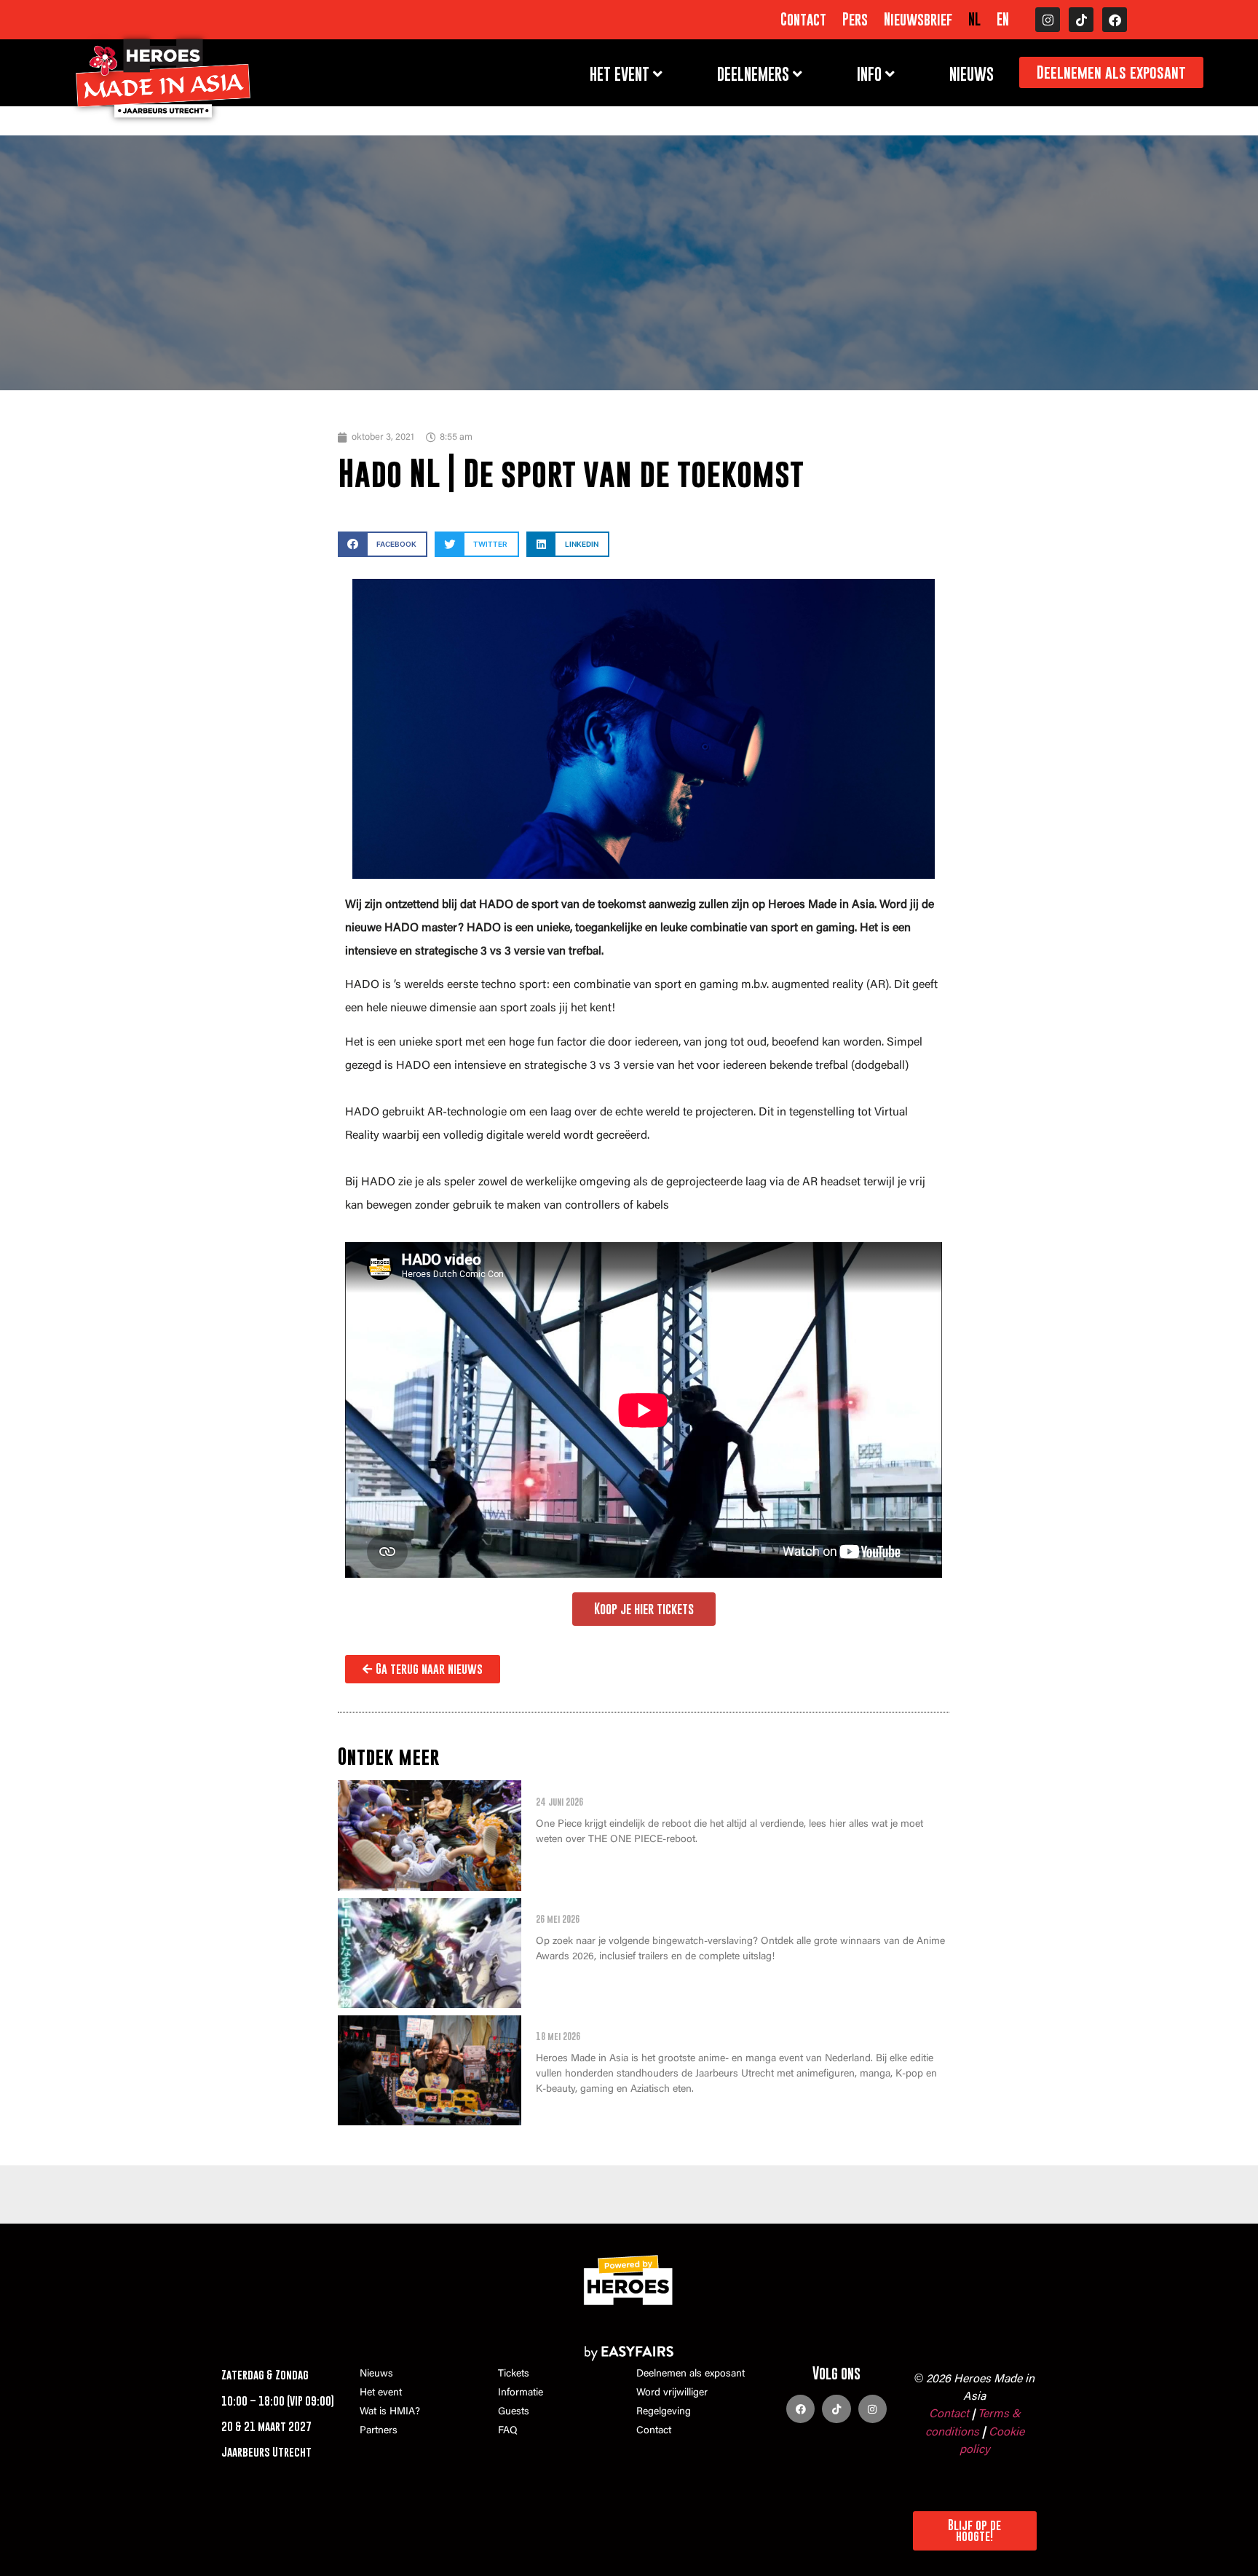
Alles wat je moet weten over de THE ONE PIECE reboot (701, 1788)
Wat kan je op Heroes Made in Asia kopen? (660, 2023)
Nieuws (972, 74)
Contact (803, 20)
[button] (383, 544)
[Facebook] (1115, 20)
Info (869, 74)
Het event (620, 74)
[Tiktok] (1081, 20)
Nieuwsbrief (918, 20)
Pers (855, 20)
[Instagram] (1048, 20)
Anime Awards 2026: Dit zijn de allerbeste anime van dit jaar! (723, 1906)
